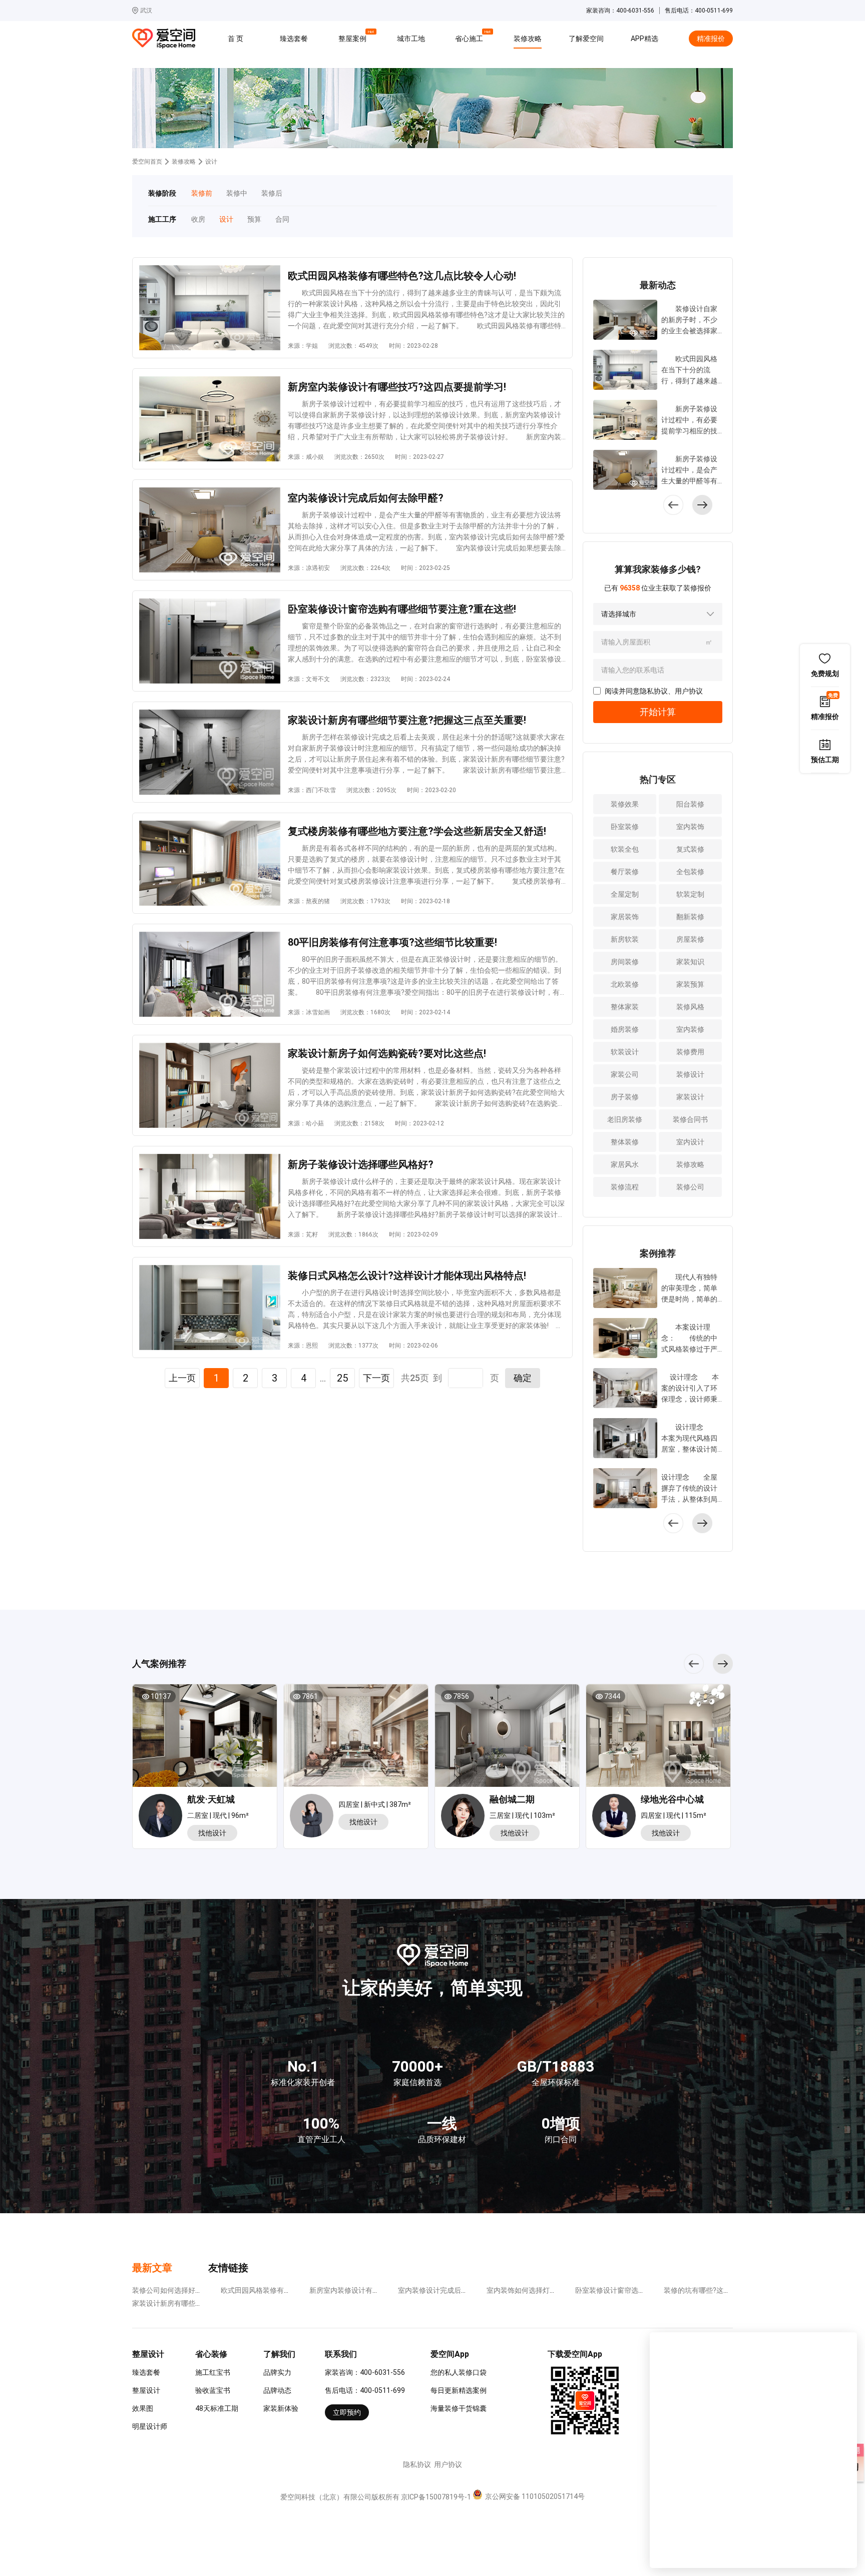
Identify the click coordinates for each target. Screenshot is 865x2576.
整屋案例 (354, 37)
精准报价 (711, 39)
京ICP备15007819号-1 (436, 2497)
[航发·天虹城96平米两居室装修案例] (205, 1739)
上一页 (182, 1378)
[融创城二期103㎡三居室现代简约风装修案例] (507, 1739)
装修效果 (625, 804)
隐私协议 (654, 691)
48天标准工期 (217, 2408)
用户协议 (689, 691)
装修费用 (690, 1052)
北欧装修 (625, 984)
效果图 (143, 2408)
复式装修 (690, 849)
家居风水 (625, 1164)
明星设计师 (150, 2426)
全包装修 (690, 872)
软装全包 (625, 849)
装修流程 (625, 1187)
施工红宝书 (213, 2372)
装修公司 (690, 1187)
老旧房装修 (625, 1119)
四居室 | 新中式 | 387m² (375, 1804)
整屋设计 (146, 2390)
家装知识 (690, 962)
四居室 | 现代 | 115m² (674, 1815)
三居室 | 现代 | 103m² (522, 1815)
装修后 (272, 193)
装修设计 (690, 1074)
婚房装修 (625, 1029)
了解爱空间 (586, 39)
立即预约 (347, 2412)
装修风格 (690, 1007)
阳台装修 (690, 804)
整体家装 (625, 1007)
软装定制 (690, 894)
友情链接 (228, 2268)
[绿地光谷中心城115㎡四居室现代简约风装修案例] (658, 1739)
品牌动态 (277, 2390)
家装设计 (690, 1097)
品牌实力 (277, 2372)
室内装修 (690, 1029)
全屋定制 (625, 894)
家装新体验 (281, 2408)
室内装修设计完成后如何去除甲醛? (452, 2290)
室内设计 (690, 1142)
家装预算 (690, 984)
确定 (523, 1378)
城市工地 (411, 39)
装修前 (202, 193)
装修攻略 (528, 39)
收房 (198, 219)
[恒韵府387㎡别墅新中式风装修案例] (356, 1739)
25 (342, 1378)
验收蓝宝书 (213, 2390)
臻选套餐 (294, 39)
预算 (254, 219)
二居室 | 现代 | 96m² (218, 1815)
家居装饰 (625, 917)
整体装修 (625, 1142)
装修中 (237, 193)
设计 (226, 219)
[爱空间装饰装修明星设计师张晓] (465, 1817)
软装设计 (625, 1052)
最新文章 (152, 2268)
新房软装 (625, 939)
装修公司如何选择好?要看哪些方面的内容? (199, 2290)
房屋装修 (690, 939)
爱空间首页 (147, 162)
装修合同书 (690, 1119)
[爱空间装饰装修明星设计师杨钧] (163, 1817)
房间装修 (625, 962)
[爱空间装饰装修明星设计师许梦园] (616, 1817)
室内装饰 (690, 827)
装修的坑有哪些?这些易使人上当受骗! (722, 2290)
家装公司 (625, 1074)
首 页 (236, 39)
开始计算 (658, 712)
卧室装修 (625, 827)
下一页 (376, 1378)
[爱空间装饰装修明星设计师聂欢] (314, 1816)
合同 (282, 219)
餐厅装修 (625, 872)
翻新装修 (690, 917)
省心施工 (471, 37)
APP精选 (644, 39)
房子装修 (625, 1097)
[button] (702, 505)
